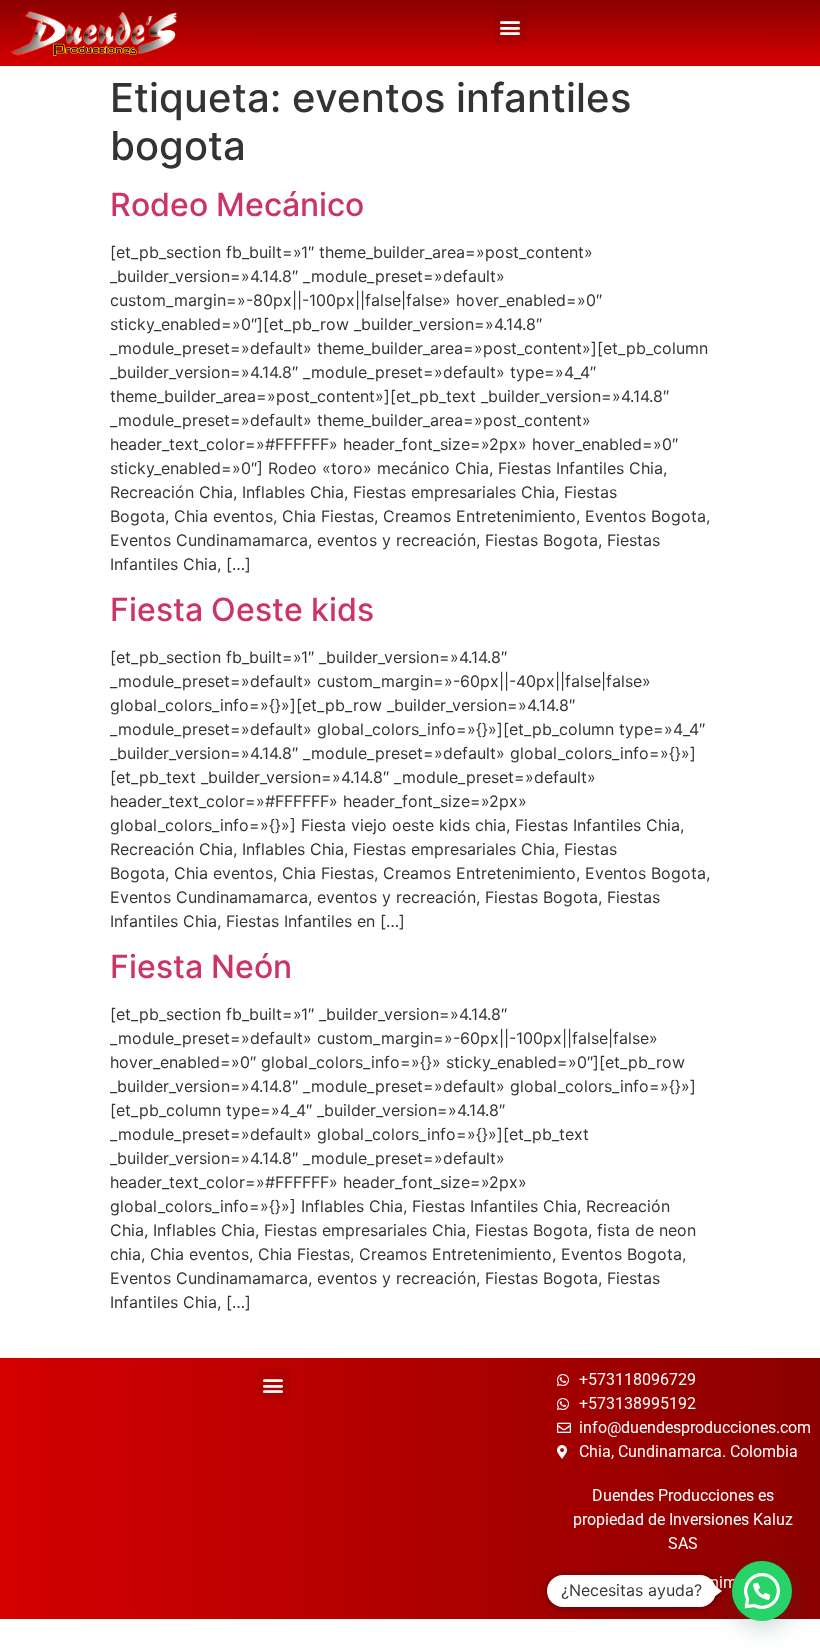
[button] (510, 26)
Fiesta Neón (201, 966)
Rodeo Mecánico (237, 204)
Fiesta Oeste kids (242, 609)
